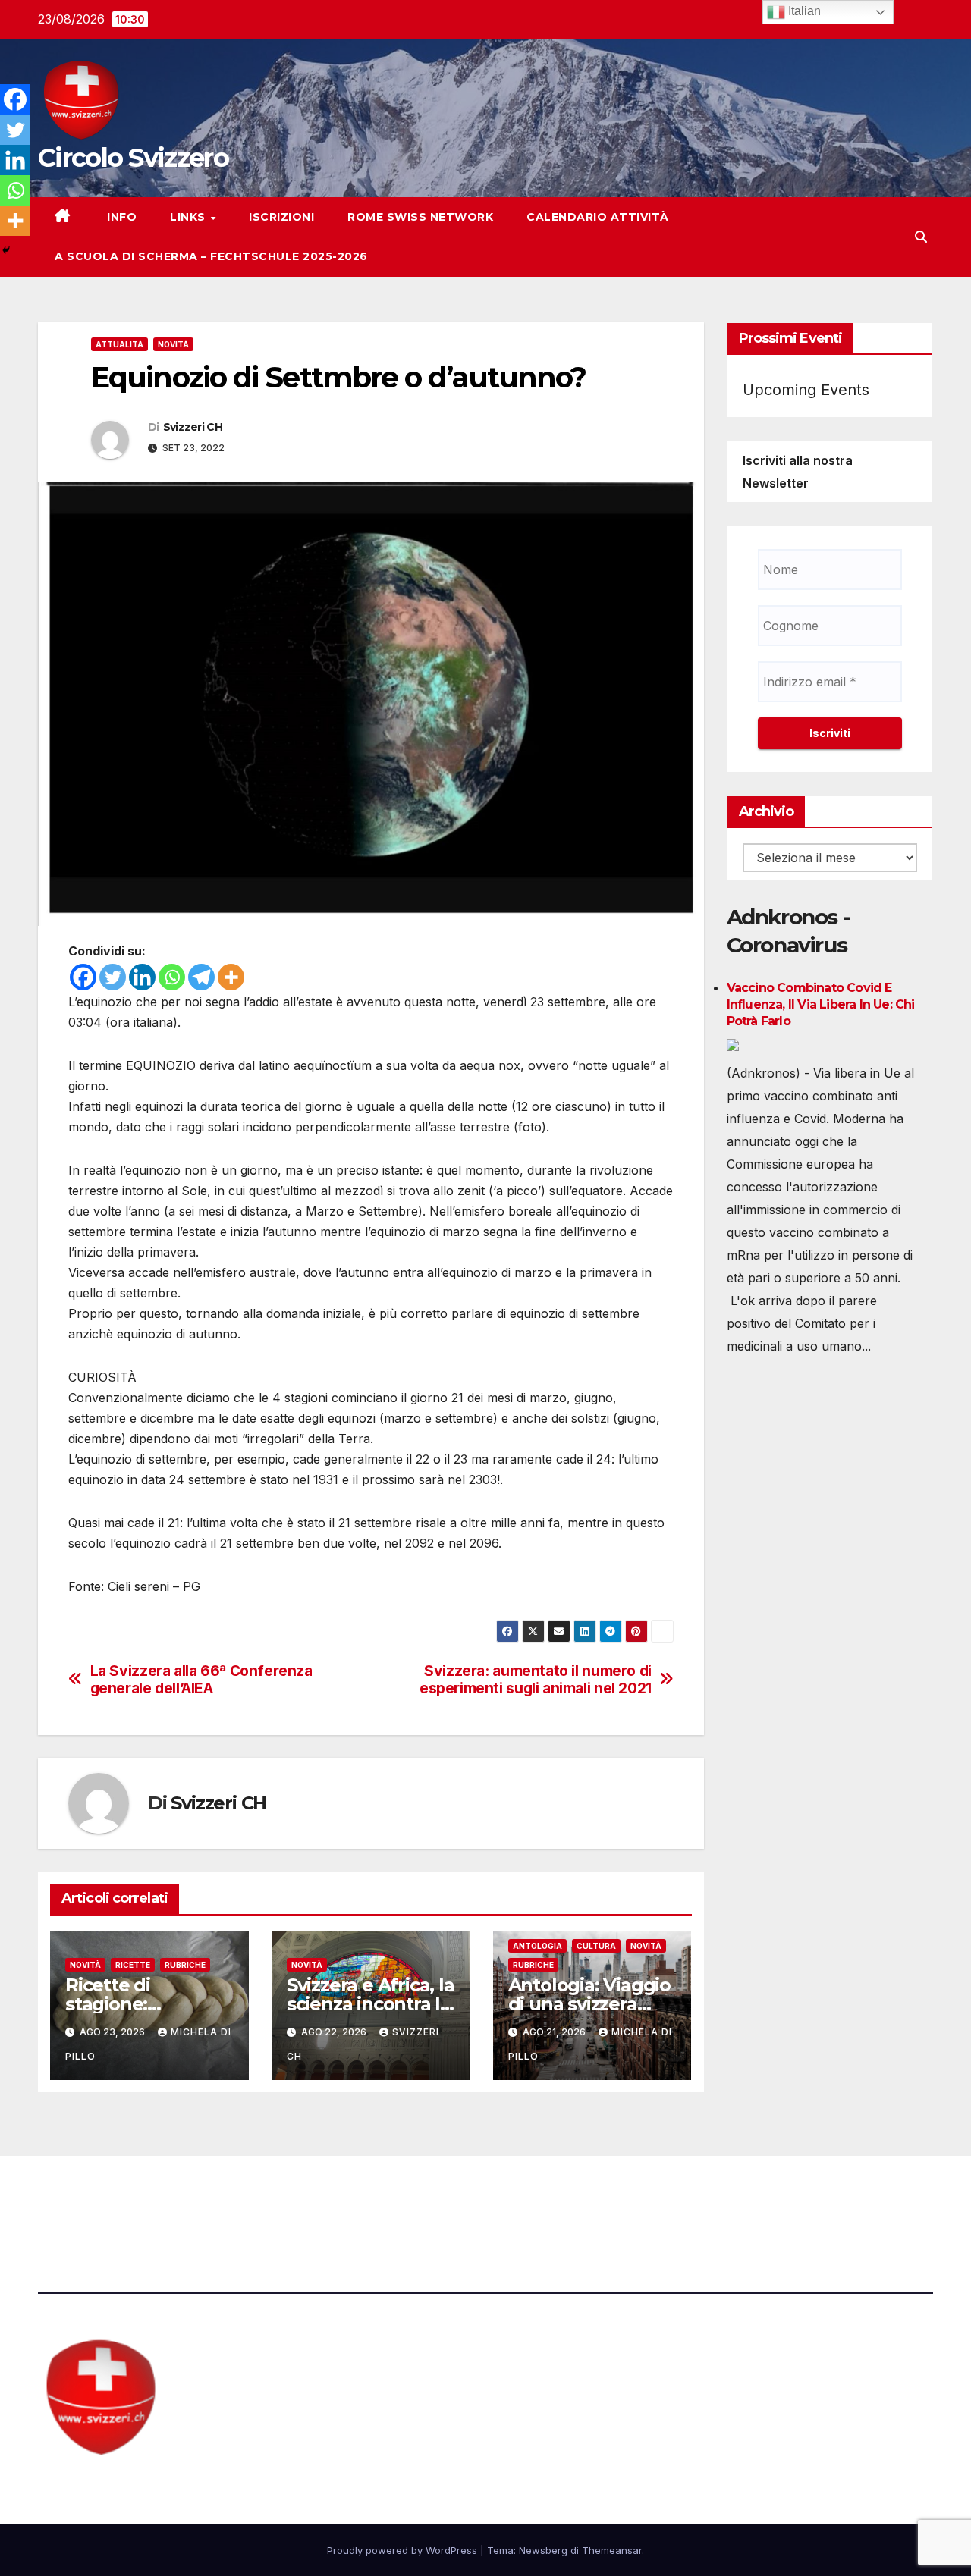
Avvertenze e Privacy (559, 2198)
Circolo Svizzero (133, 158)
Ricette (133, 1965)
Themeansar (612, 2550)
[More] (231, 977)
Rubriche (185, 1965)
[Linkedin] (142, 977)
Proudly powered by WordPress (404, 2550)
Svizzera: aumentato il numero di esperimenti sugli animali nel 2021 (536, 1680)
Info (121, 217)
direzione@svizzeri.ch (350, 2198)
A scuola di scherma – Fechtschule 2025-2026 (211, 256)
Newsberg (543, 2550)
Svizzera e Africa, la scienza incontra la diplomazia (371, 2004)
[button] (921, 237)
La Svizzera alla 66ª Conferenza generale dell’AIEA (201, 1680)
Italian (803, 11)
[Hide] (6, 250)
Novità (173, 344)
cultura (596, 1946)
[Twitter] (113, 977)
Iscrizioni (281, 217)
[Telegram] (201, 977)
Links (189, 217)
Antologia (537, 1946)
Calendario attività (598, 217)
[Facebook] (83, 977)
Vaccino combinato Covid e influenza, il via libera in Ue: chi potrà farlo (821, 1004)
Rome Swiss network (420, 217)
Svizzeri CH (193, 427)
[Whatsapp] (172, 977)
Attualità (119, 344)
